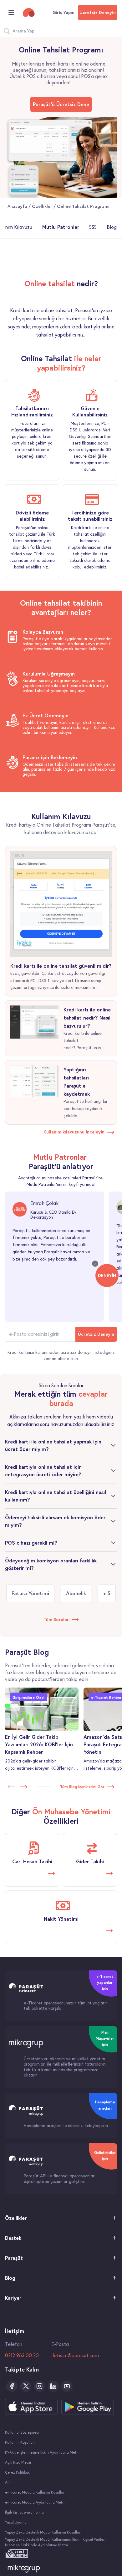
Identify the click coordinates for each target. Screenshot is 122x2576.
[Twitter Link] (26, 2386)
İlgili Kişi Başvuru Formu (24, 2512)
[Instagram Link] (39, 2386)
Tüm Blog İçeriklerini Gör (82, 1787)
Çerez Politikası (18, 2472)
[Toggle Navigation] (11, 12)
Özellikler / (44, 206)
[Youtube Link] (67, 2386)
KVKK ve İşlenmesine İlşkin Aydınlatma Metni (42, 2452)
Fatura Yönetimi (30, 1593)
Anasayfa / (20, 206)
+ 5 (107, 1593)
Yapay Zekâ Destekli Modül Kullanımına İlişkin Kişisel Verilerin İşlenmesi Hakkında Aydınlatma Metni (56, 2542)
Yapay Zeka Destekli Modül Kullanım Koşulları (43, 2532)
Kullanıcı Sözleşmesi (22, 2432)
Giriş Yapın (64, 12)
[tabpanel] (61, 309)
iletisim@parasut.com (75, 2355)
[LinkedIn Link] (53, 2386)
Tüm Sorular (56, 1620)
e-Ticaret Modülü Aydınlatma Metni (35, 2502)
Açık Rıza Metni (18, 2462)
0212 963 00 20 (22, 2355)
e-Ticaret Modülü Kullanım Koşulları (35, 2492)
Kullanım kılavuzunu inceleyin (74, 1132)
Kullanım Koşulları (20, 2442)
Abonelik (76, 1593)
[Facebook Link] (12, 2386)
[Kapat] (95, 1264)
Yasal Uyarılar (16, 2522)
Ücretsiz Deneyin (98, 12)
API (8, 2482)
